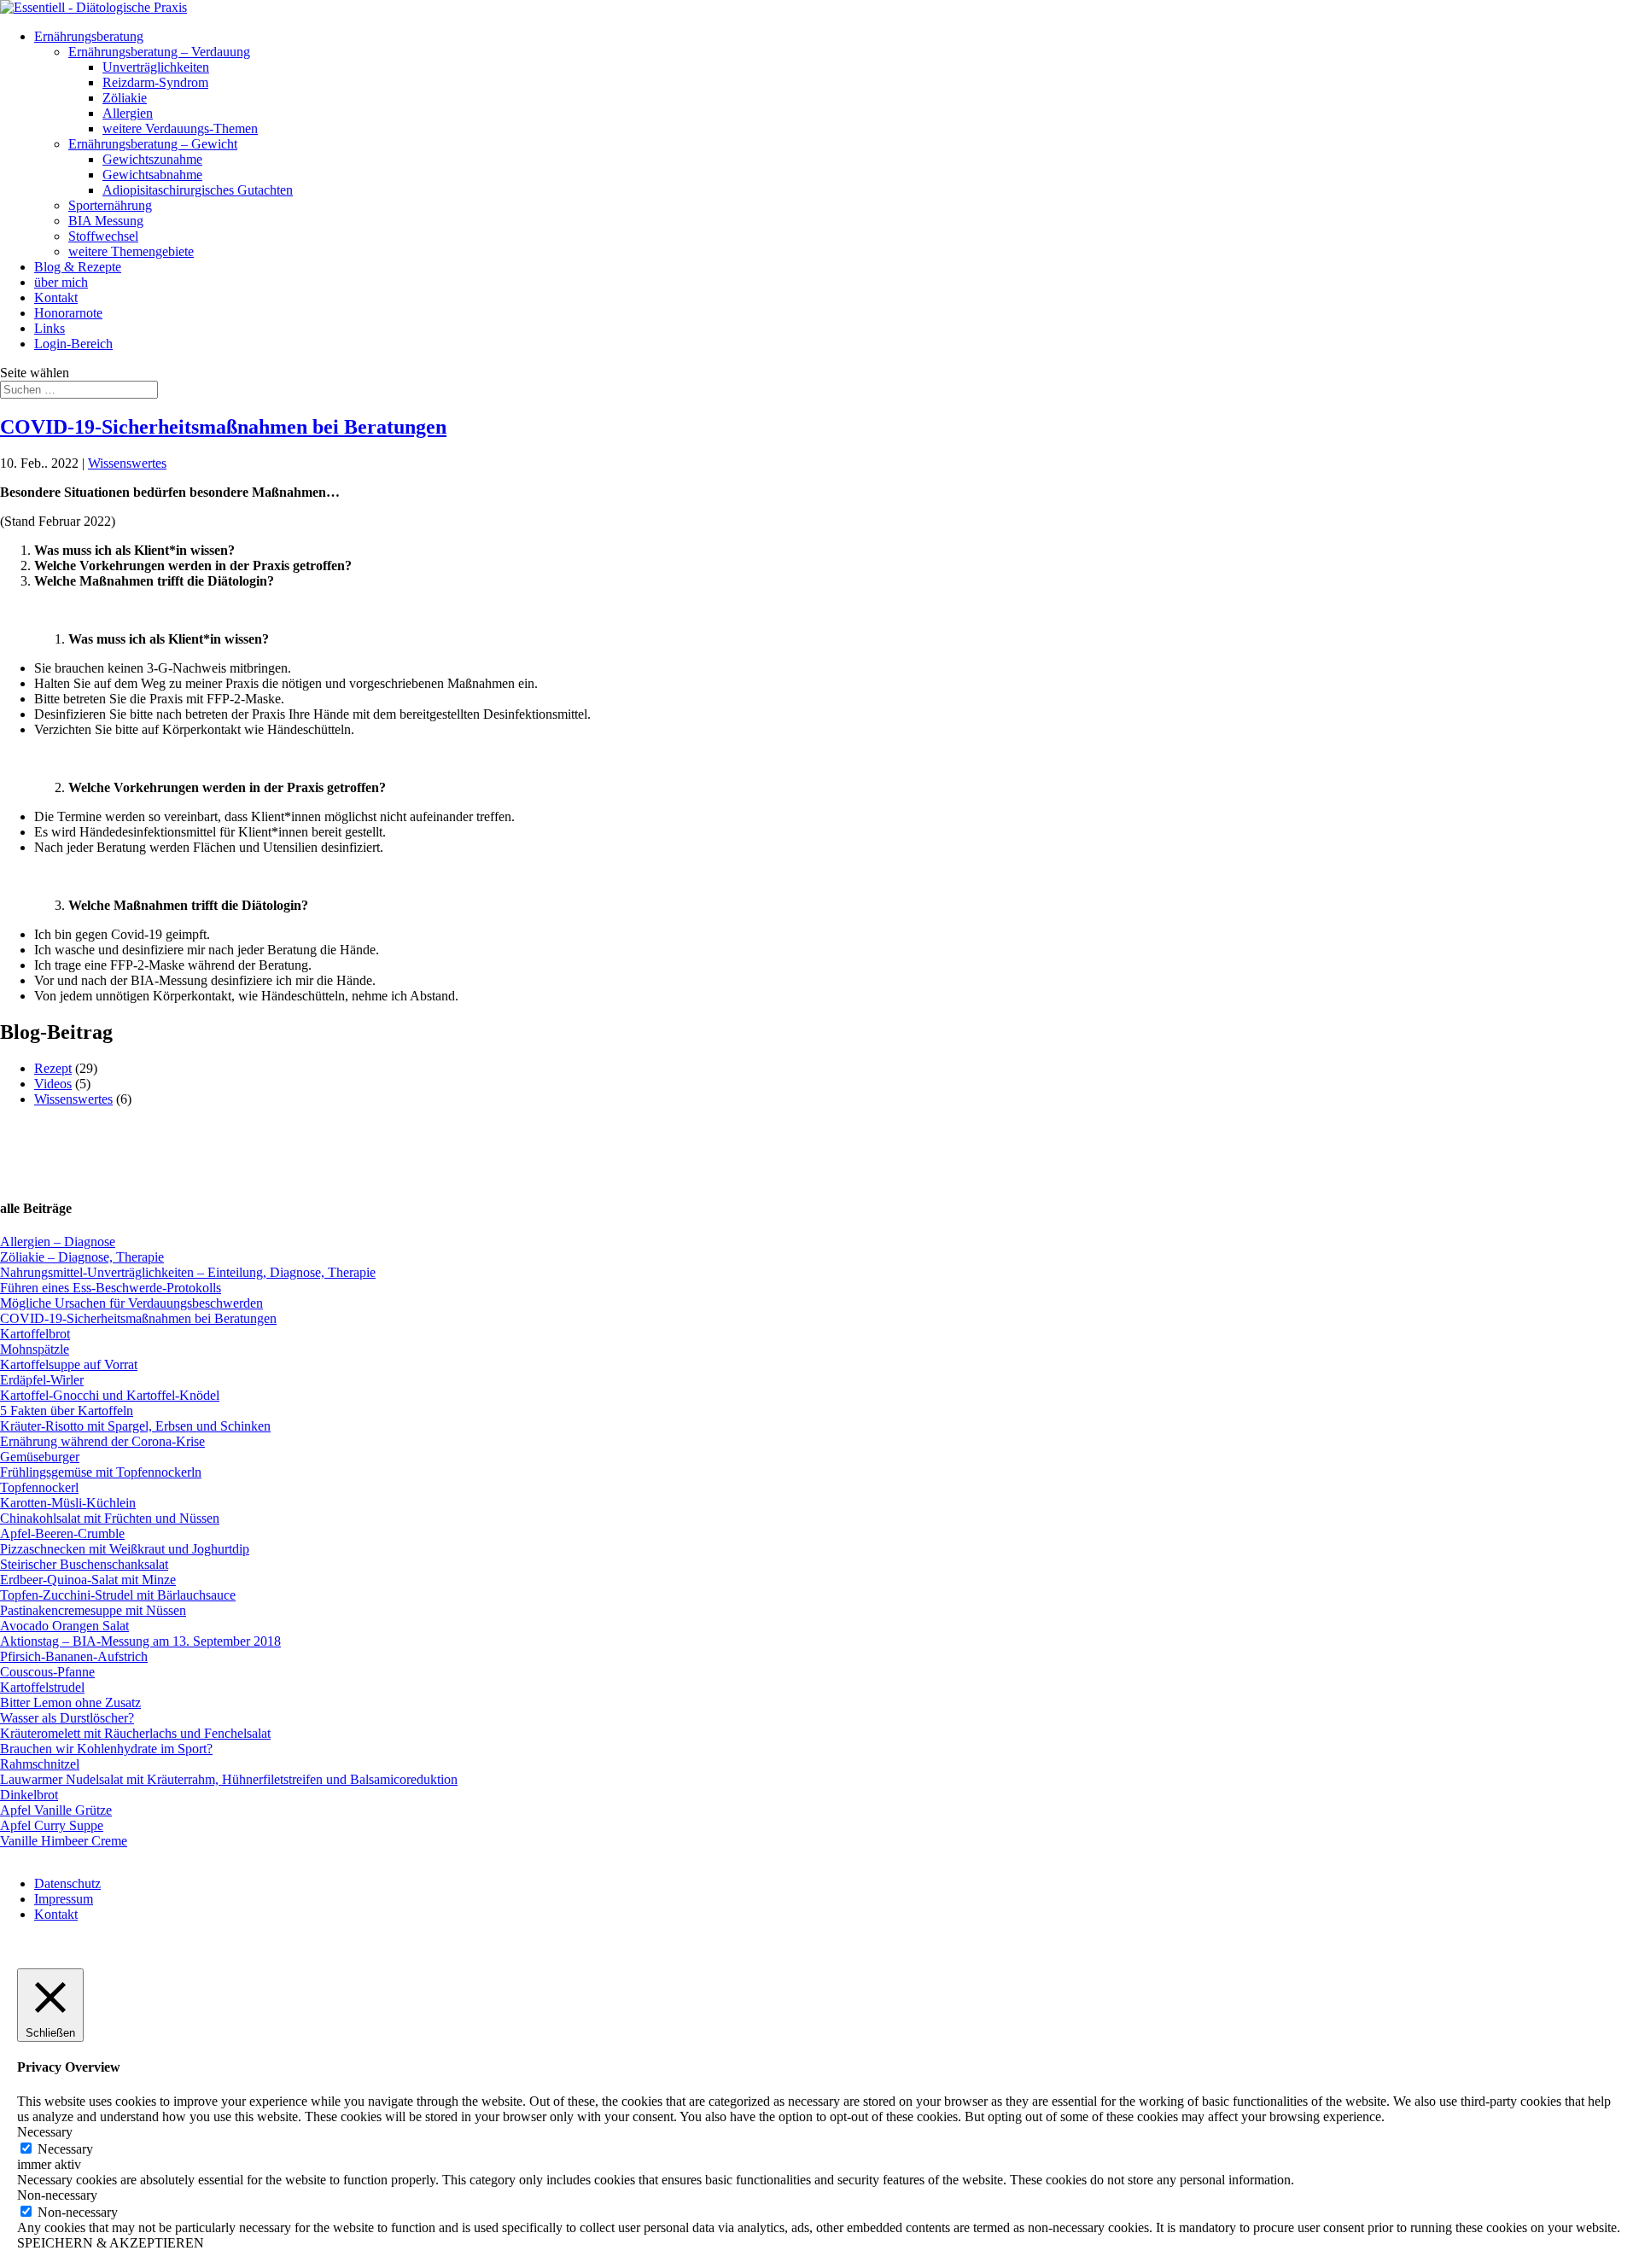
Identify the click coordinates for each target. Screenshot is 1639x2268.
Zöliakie (125, 98)
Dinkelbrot (29, 1795)
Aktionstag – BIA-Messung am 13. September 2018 (140, 1641)
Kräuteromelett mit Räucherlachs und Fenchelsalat (135, 1733)
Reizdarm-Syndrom (155, 82)
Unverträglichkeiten (156, 67)
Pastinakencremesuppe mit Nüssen (93, 1610)
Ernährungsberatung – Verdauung (159, 52)
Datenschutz (67, 1883)
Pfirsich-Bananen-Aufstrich (74, 1656)
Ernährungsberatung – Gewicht (153, 144)
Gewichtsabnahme (152, 175)
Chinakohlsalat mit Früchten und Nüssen (110, 1518)
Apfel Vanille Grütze (56, 1810)
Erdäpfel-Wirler (42, 1380)
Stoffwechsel (103, 236)
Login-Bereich (73, 344)
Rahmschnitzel (40, 1764)
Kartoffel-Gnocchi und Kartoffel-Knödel (110, 1395)
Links (50, 328)
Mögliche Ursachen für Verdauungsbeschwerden (131, 1303)
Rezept (53, 1068)
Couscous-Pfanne (47, 1672)
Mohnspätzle (35, 1349)
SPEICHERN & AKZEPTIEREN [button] (111, 2243)
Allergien (128, 113)
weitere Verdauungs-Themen (180, 128)
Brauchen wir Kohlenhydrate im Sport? (106, 1749)
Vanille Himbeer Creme (64, 1841)
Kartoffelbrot (35, 1334)
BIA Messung (106, 221)
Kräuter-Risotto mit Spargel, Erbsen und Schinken (135, 1426)
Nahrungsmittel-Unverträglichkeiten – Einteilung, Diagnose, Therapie (188, 1272)
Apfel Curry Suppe (52, 1825)
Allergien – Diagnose (58, 1242)
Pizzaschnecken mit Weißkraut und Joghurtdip (125, 1549)
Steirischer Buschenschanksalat (84, 1564)
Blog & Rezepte (78, 267)
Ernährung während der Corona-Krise (102, 1441)
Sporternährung (110, 205)
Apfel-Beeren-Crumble (62, 1533)
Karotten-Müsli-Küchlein (68, 1503)
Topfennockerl (39, 1487)
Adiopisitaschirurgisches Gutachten (198, 190)
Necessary (65, 2149)
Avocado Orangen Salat (64, 1626)
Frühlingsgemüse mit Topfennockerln (101, 1472)
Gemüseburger (40, 1457)
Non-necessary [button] (57, 2195)
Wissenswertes (127, 463)
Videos (53, 1084)
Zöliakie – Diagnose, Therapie (82, 1257)
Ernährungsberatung (89, 36)
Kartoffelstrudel (42, 1687)
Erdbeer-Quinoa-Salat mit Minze (88, 1580)
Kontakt (56, 297)
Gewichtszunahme (152, 159)
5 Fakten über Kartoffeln (67, 1411)
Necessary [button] (45, 2132)
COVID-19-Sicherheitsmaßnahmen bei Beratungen (223, 427)
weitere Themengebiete (131, 251)
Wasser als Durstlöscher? (67, 1718)
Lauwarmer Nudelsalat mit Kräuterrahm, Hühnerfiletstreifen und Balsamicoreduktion (229, 1779)
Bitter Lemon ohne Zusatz (70, 1702)
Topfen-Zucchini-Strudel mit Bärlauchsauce (118, 1595)
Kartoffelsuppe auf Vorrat (69, 1364)
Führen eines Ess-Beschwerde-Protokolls (111, 1288)
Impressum (64, 1899)
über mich (61, 282)
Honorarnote (68, 313)
